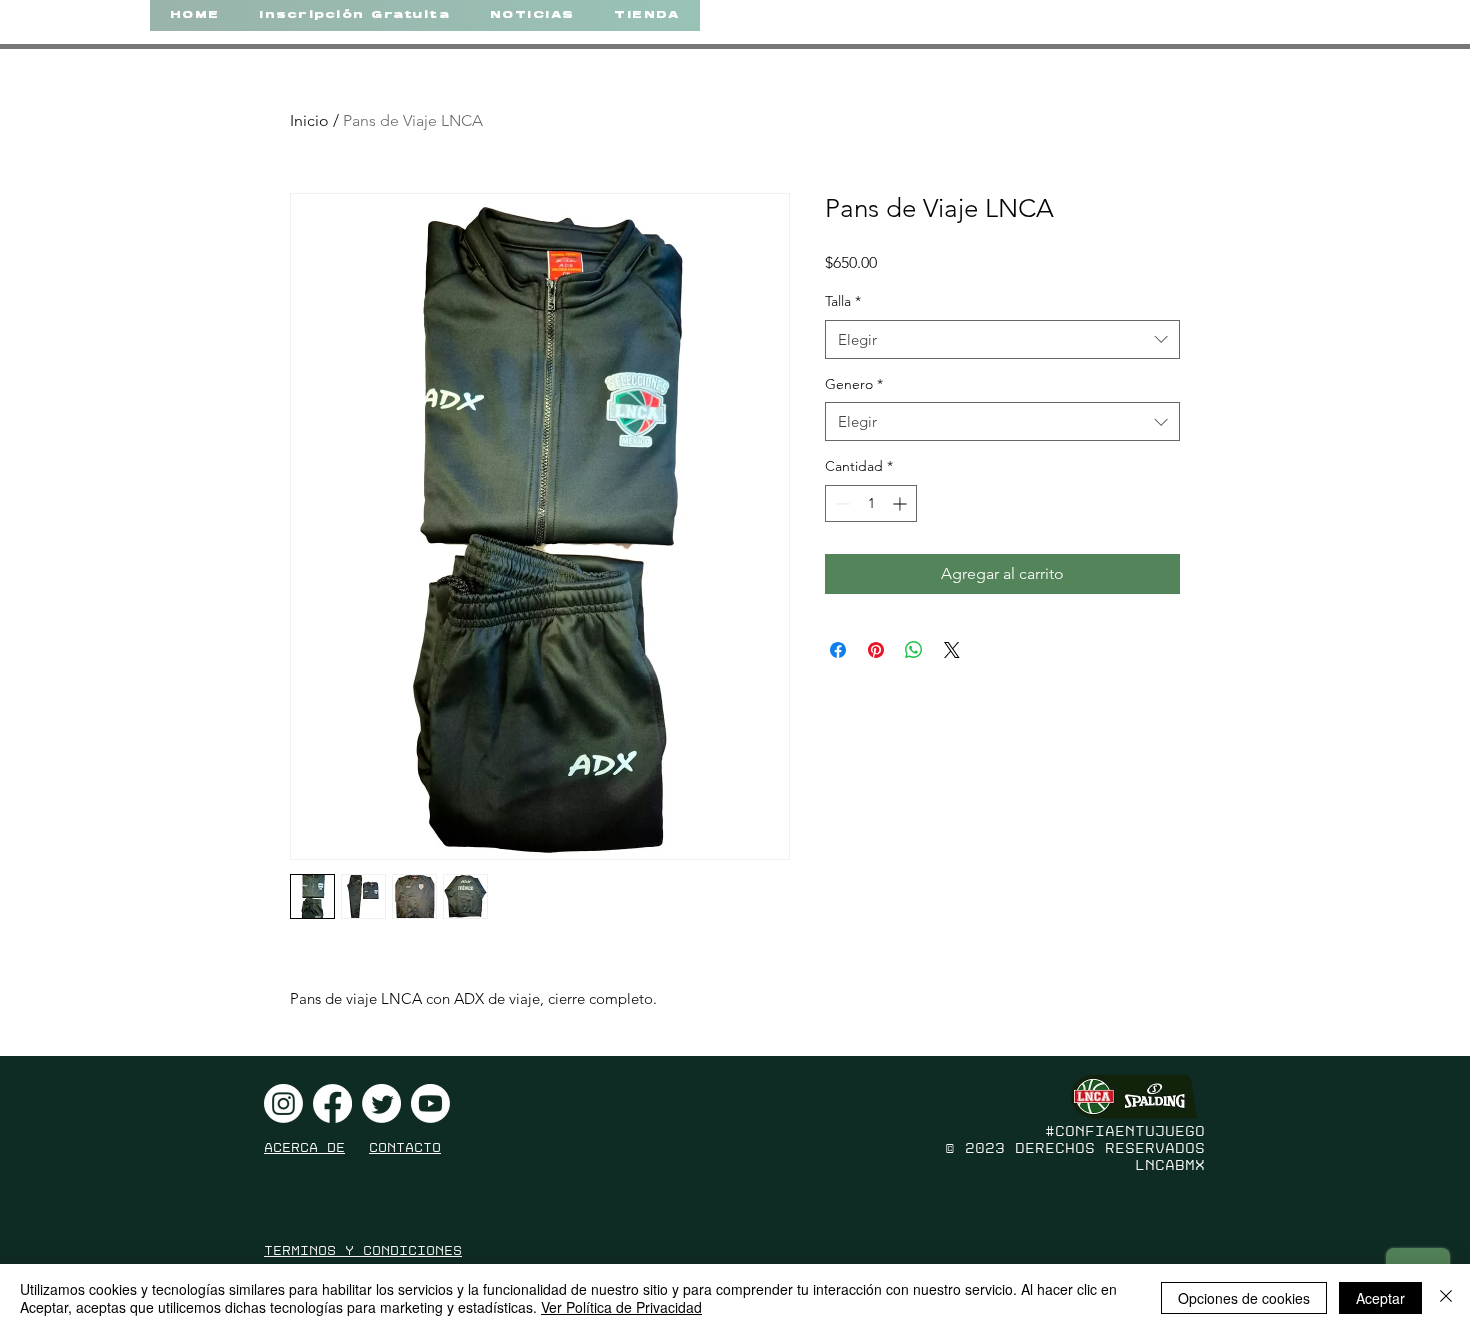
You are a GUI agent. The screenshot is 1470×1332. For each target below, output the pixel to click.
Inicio (309, 120)
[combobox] (1002, 339)
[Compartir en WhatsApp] (914, 650)
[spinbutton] (871, 503)
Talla (843, 301)
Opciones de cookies (1244, 1298)
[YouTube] (430, 1103)
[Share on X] (952, 650)
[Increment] (901, 503)
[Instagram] (283, 1103)
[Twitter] (381, 1103)
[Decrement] (840, 503)
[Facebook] (332, 1103)
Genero (854, 384)
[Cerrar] (1446, 1298)
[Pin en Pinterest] (876, 650)
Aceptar (1380, 1298)
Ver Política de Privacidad (621, 1307)
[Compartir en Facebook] (838, 650)
